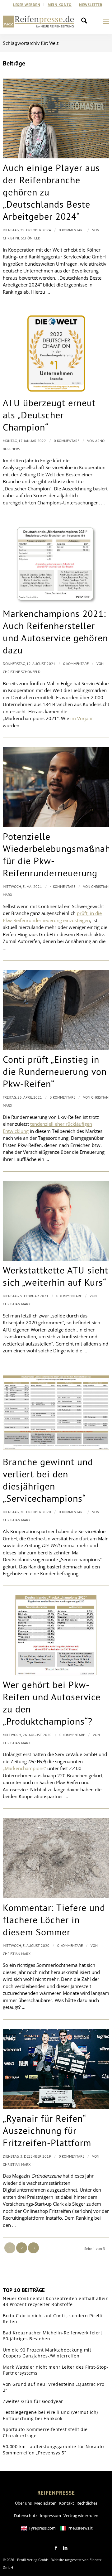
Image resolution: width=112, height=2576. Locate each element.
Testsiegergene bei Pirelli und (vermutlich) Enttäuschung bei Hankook (50, 2415)
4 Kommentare (63, 886)
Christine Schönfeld (22, 238)
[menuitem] (27, 5)
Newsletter (91, 5)
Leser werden (27, 5)
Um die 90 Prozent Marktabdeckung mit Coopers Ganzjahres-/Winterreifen (47, 2353)
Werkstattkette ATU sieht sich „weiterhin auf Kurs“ (56, 1276)
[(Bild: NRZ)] (56, 564)
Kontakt (67, 2503)
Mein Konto (60, 5)
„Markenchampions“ (24, 1768)
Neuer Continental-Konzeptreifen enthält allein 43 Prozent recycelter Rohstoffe (56, 2302)
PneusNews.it (80, 2528)
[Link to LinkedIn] (65, 2548)
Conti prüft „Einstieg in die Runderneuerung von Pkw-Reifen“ (55, 1071)
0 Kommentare (72, 230)
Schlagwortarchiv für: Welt (31, 43)
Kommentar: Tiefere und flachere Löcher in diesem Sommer (54, 1920)
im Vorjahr (82, 718)
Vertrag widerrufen (81, 2516)
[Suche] (86, 22)
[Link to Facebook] (56, 2548)
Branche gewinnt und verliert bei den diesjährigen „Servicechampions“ (48, 1480)
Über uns (23, 2503)
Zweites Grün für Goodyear (33, 2401)
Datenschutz (26, 2516)
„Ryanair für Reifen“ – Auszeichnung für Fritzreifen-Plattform (48, 2130)
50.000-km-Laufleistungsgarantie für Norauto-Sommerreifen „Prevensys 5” (54, 2450)
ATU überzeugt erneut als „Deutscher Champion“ (49, 415)
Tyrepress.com (42, 2528)
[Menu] (106, 22)
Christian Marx (17, 1304)
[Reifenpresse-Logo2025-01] (38, 22)
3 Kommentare (63, 1097)
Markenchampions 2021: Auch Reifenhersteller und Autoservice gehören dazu (55, 632)
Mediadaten (45, 2503)
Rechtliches (87, 2503)
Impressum (50, 2516)
